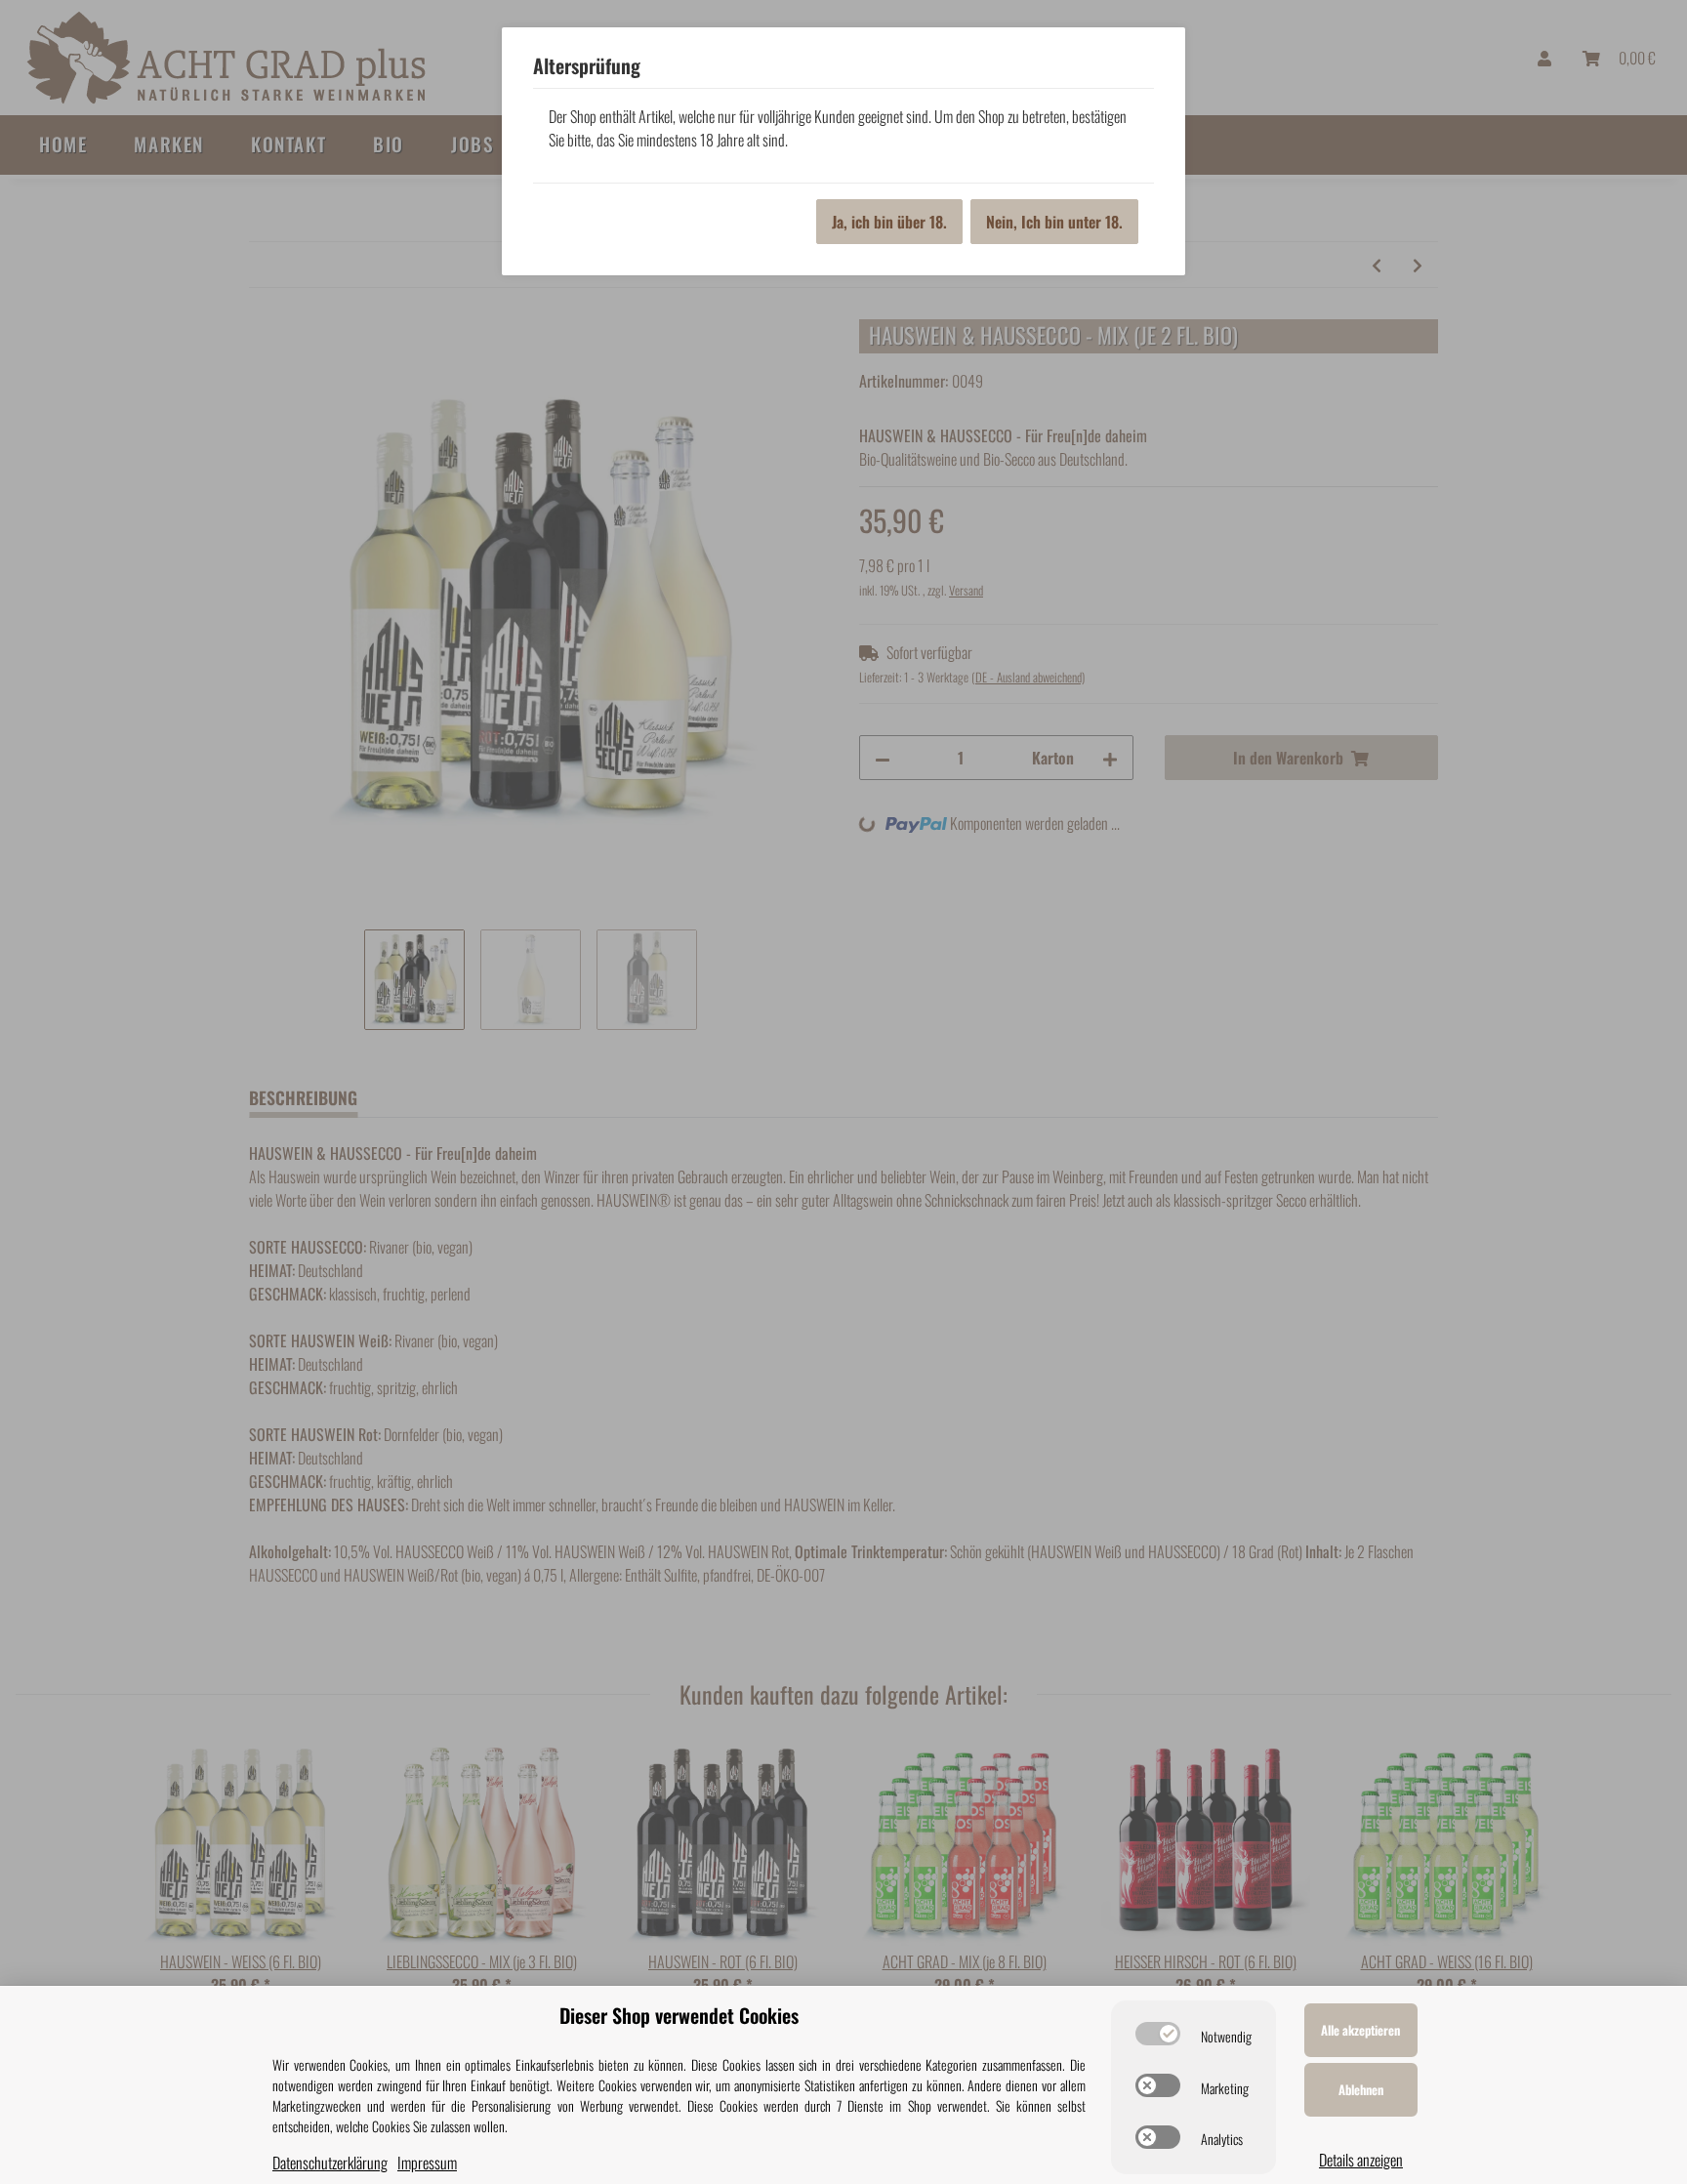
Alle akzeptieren (1360, 2030)
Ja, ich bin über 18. (889, 222)
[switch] (1158, 2034)
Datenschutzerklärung (330, 2163)
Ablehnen (1361, 2089)
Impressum (427, 2163)
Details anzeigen (1361, 2160)
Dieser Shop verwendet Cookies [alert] (679, 2015)
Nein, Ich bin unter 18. (1054, 222)
